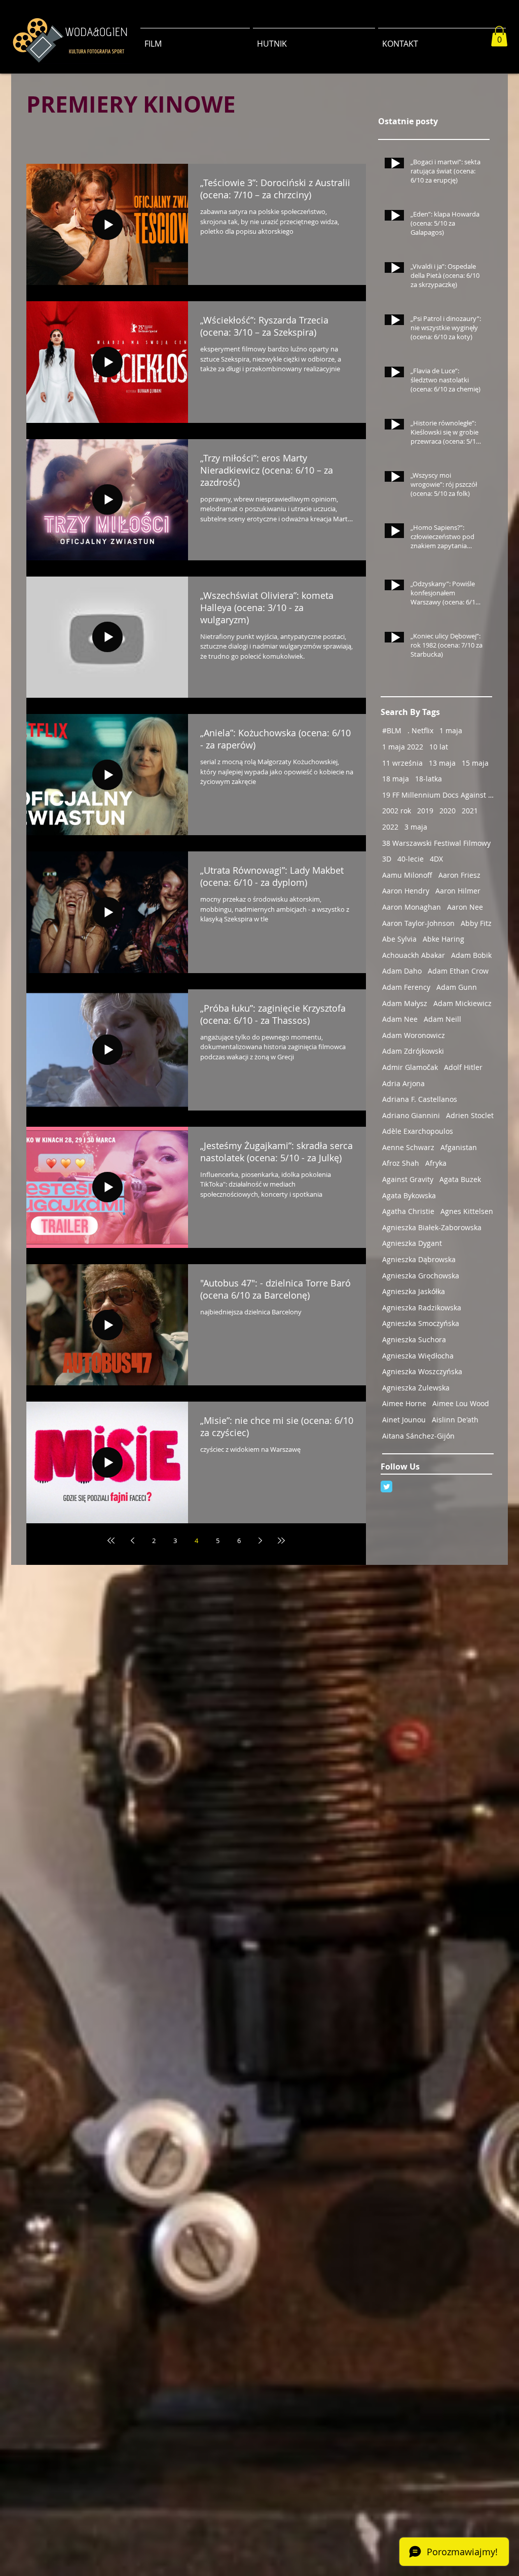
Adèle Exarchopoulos (418, 1131)
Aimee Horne (404, 1403)
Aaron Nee (465, 907)
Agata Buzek (460, 1179)
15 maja (475, 763)
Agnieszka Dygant (412, 1243)
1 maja (451, 730)
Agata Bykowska (409, 1195)
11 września (402, 763)
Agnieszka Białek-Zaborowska (432, 1227)
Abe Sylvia (399, 939)
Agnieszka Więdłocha (418, 1356)
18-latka (429, 779)
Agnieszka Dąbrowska (419, 1259)
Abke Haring (443, 939)
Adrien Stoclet (470, 1115)
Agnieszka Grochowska (421, 1276)
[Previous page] (132, 1541)
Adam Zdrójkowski (413, 1051)
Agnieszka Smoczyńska (421, 1323)
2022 (390, 827)
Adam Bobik (471, 955)
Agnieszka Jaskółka (414, 1291)
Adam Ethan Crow (458, 971)
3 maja (416, 827)
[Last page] (281, 1541)
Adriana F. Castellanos (420, 1099)
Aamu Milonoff (407, 875)
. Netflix (420, 730)
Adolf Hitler (463, 1067)
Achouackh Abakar (414, 955)
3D (387, 859)
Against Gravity (408, 1179)
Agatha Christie (408, 1211)
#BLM (392, 730)
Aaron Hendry (406, 891)
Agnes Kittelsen (467, 1211)
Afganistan (459, 1147)
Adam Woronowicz (414, 1035)
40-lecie (411, 859)
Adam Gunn (457, 987)
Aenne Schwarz (408, 1147)
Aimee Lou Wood (461, 1403)
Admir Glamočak (410, 1067)
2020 (448, 811)
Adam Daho (402, 971)
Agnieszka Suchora (414, 1339)
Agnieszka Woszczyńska (422, 1371)
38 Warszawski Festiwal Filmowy (436, 843)
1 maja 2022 (403, 747)
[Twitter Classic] (386, 1487)
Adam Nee (400, 1019)
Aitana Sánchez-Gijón (418, 1436)
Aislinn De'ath (455, 1420)
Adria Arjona (403, 1083)
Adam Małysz (405, 1003)
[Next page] (260, 1541)
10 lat (439, 747)
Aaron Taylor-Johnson (418, 923)
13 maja (442, 763)
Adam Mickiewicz (462, 1003)
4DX (436, 859)
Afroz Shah (401, 1163)
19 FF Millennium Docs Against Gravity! (438, 795)
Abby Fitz (476, 923)
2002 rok (397, 811)
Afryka (436, 1163)
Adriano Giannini (411, 1115)
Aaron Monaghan (412, 907)
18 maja (396, 779)
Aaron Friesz (459, 875)
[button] (499, 36)
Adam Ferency (406, 987)
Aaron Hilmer (458, 891)
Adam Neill (442, 1019)
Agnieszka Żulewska (416, 1388)
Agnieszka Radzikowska (422, 1308)
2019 (425, 811)
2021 (470, 811)
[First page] (111, 1541)
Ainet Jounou (404, 1420)
